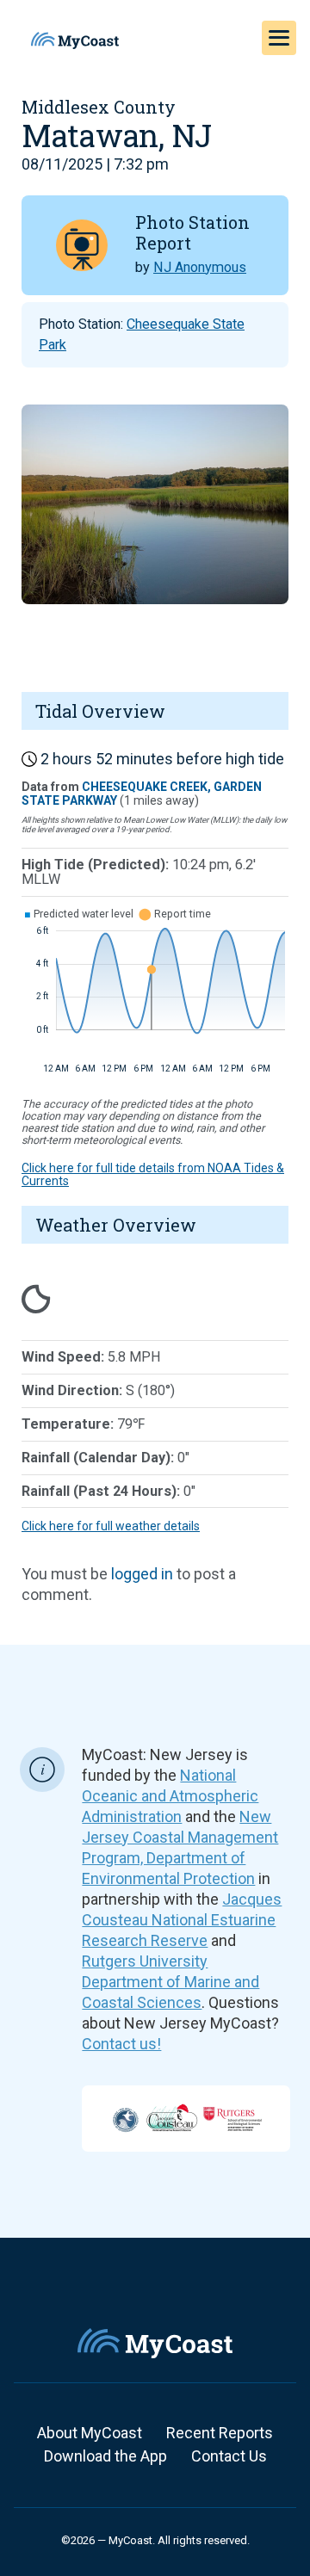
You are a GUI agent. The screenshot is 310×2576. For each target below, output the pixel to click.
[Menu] (279, 38)
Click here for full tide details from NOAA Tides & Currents (153, 1174)
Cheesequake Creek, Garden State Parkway (142, 793)
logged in (142, 1574)
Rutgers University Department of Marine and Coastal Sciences (170, 1982)
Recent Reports (220, 2433)
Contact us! (121, 2044)
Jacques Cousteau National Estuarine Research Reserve (182, 1920)
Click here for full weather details (111, 1526)
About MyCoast (90, 2433)
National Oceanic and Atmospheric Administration (170, 1796)
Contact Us (229, 2456)
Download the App (105, 2456)
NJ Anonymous (200, 267)
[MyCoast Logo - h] (75, 40)
